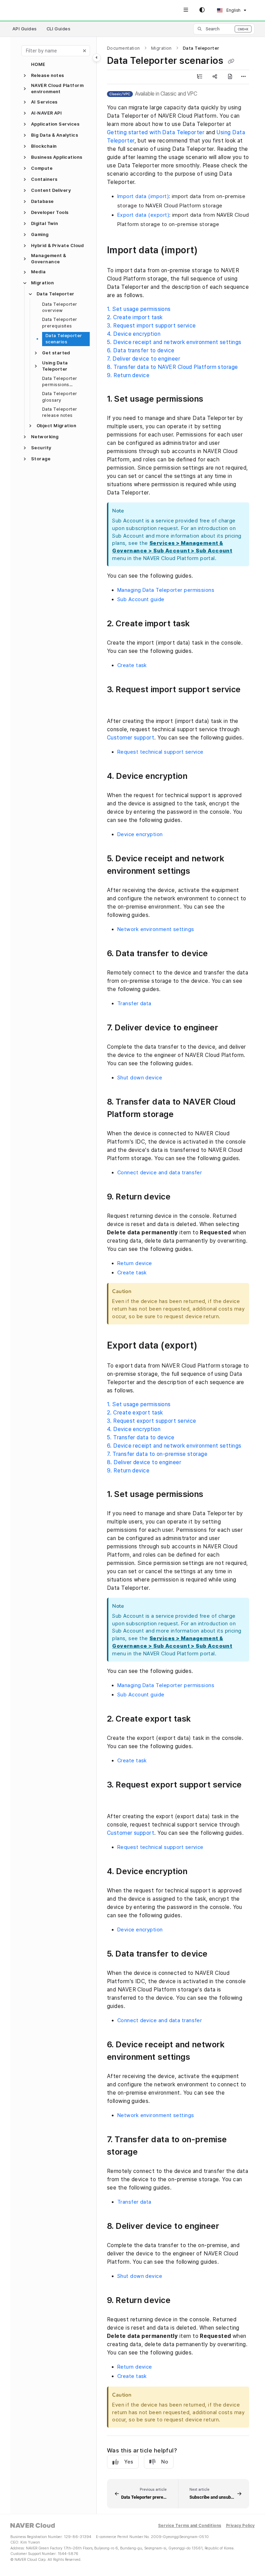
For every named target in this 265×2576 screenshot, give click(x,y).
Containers (44, 179)
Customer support (131, 738)
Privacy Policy (241, 2526)
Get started (56, 353)
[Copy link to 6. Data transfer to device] (219, 954)
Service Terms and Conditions (190, 2526)
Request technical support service (160, 752)
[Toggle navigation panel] (97, 58)
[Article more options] (244, 77)
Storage (41, 459)
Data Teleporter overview (60, 307)
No (165, 2462)
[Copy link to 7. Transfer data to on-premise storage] (148, 2152)
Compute (42, 168)
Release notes (48, 75)
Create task (132, 665)
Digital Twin (45, 223)
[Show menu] (186, 10)
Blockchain (44, 146)
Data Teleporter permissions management (60, 382)
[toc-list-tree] (199, 77)
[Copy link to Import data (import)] (208, 251)
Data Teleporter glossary (60, 397)
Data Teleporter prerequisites (60, 322)
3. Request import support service (151, 326)
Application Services (55, 124)
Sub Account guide (141, 599)
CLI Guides (59, 29)
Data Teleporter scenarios (64, 339)
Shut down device (140, 1078)
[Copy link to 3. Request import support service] (118, 702)
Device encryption (140, 834)
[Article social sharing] (215, 77)
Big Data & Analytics (55, 135)
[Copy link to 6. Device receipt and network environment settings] (201, 2057)
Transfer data (134, 1003)
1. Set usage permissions (139, 309)
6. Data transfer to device (141, 350)
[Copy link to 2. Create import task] (200, 624)
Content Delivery (51, 190)
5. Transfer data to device (141, 1437)
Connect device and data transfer (160, 1173)
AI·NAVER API (46, 113)
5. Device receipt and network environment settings (174, 342)
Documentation (124, 48)
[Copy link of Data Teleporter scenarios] (231, 61)
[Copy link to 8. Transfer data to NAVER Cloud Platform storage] (184, 1115)
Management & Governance (48, 259)
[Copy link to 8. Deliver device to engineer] (230, 2226)
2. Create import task (135, 317)
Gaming (40, 234)
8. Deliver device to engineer (144, 1462)
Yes (129, 2462)
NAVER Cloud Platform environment (57, 89)
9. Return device (128, 375)
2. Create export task (135, 1413)
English (233, 10)
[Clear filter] (85, 51)
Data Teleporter (56, 294)
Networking (45, 437)
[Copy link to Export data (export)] (208, 1346)
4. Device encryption (134, 334)
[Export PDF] (230, 77)
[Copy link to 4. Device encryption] (198, 776)
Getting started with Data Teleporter (156, 132)
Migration (42, 283)
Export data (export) (143, 215)
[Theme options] (202, 10)
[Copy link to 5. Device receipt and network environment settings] (201, 871)
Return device (135, 1263)
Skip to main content (37, 10)
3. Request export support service (152, 1421)
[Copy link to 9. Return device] (181, 1197)
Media (38, 272)
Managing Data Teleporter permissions (166, 590)
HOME (38, 64)
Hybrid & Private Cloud (58, 246)
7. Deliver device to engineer (144, 359)
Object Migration (56, 426)
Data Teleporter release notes (60, 412)
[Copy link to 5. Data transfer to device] (218, 1954)
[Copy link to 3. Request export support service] (118, 1798)
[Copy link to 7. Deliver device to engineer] (229, 1028)
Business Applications (57, 157)
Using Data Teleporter (55, 366)
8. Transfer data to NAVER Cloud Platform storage (173, 367)
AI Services (44, 102)
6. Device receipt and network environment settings (174, 1446)
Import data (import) (143, 196)
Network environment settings (156, 929)
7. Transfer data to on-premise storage (157, 1454)
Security (41, 448)
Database (42, 201)
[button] (224, 29)
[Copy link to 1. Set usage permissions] (214, 399)
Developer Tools (50, 212)
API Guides (25, 29)
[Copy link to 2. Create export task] (202, 1719)
